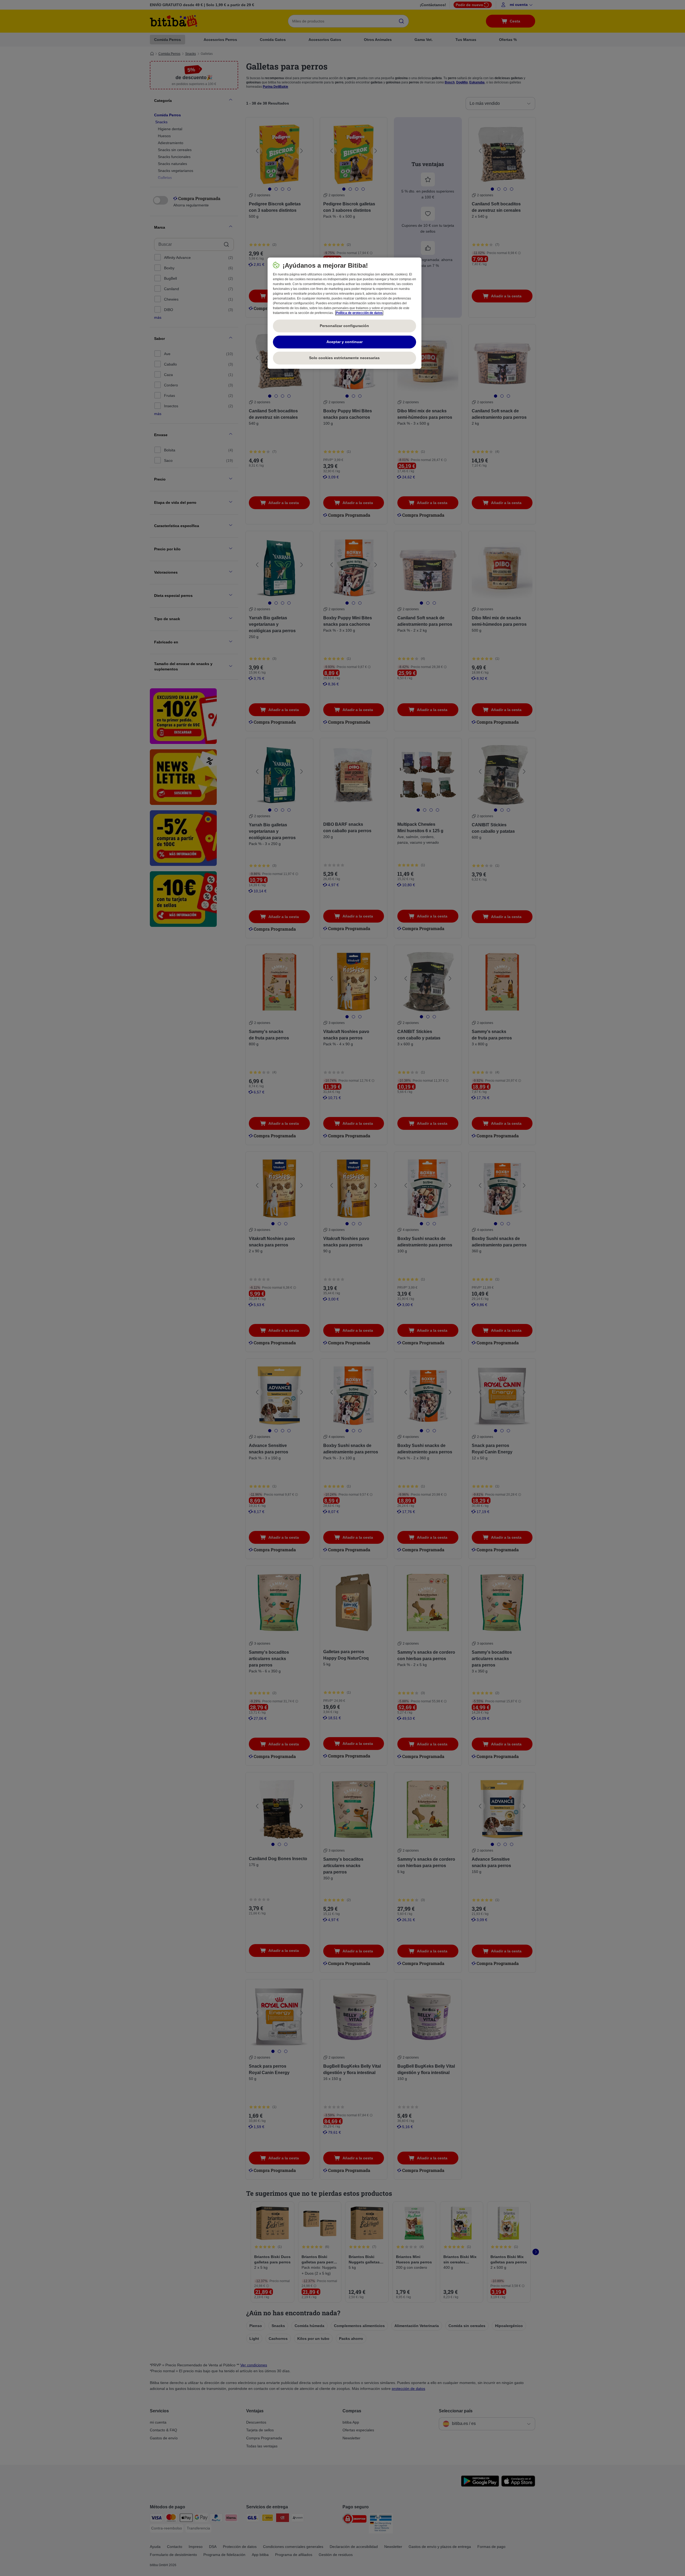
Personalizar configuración (344, 326)
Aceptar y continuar (345, 342)
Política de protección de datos (359, 313)
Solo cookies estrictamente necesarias (344, 358)
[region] (345, 313)
